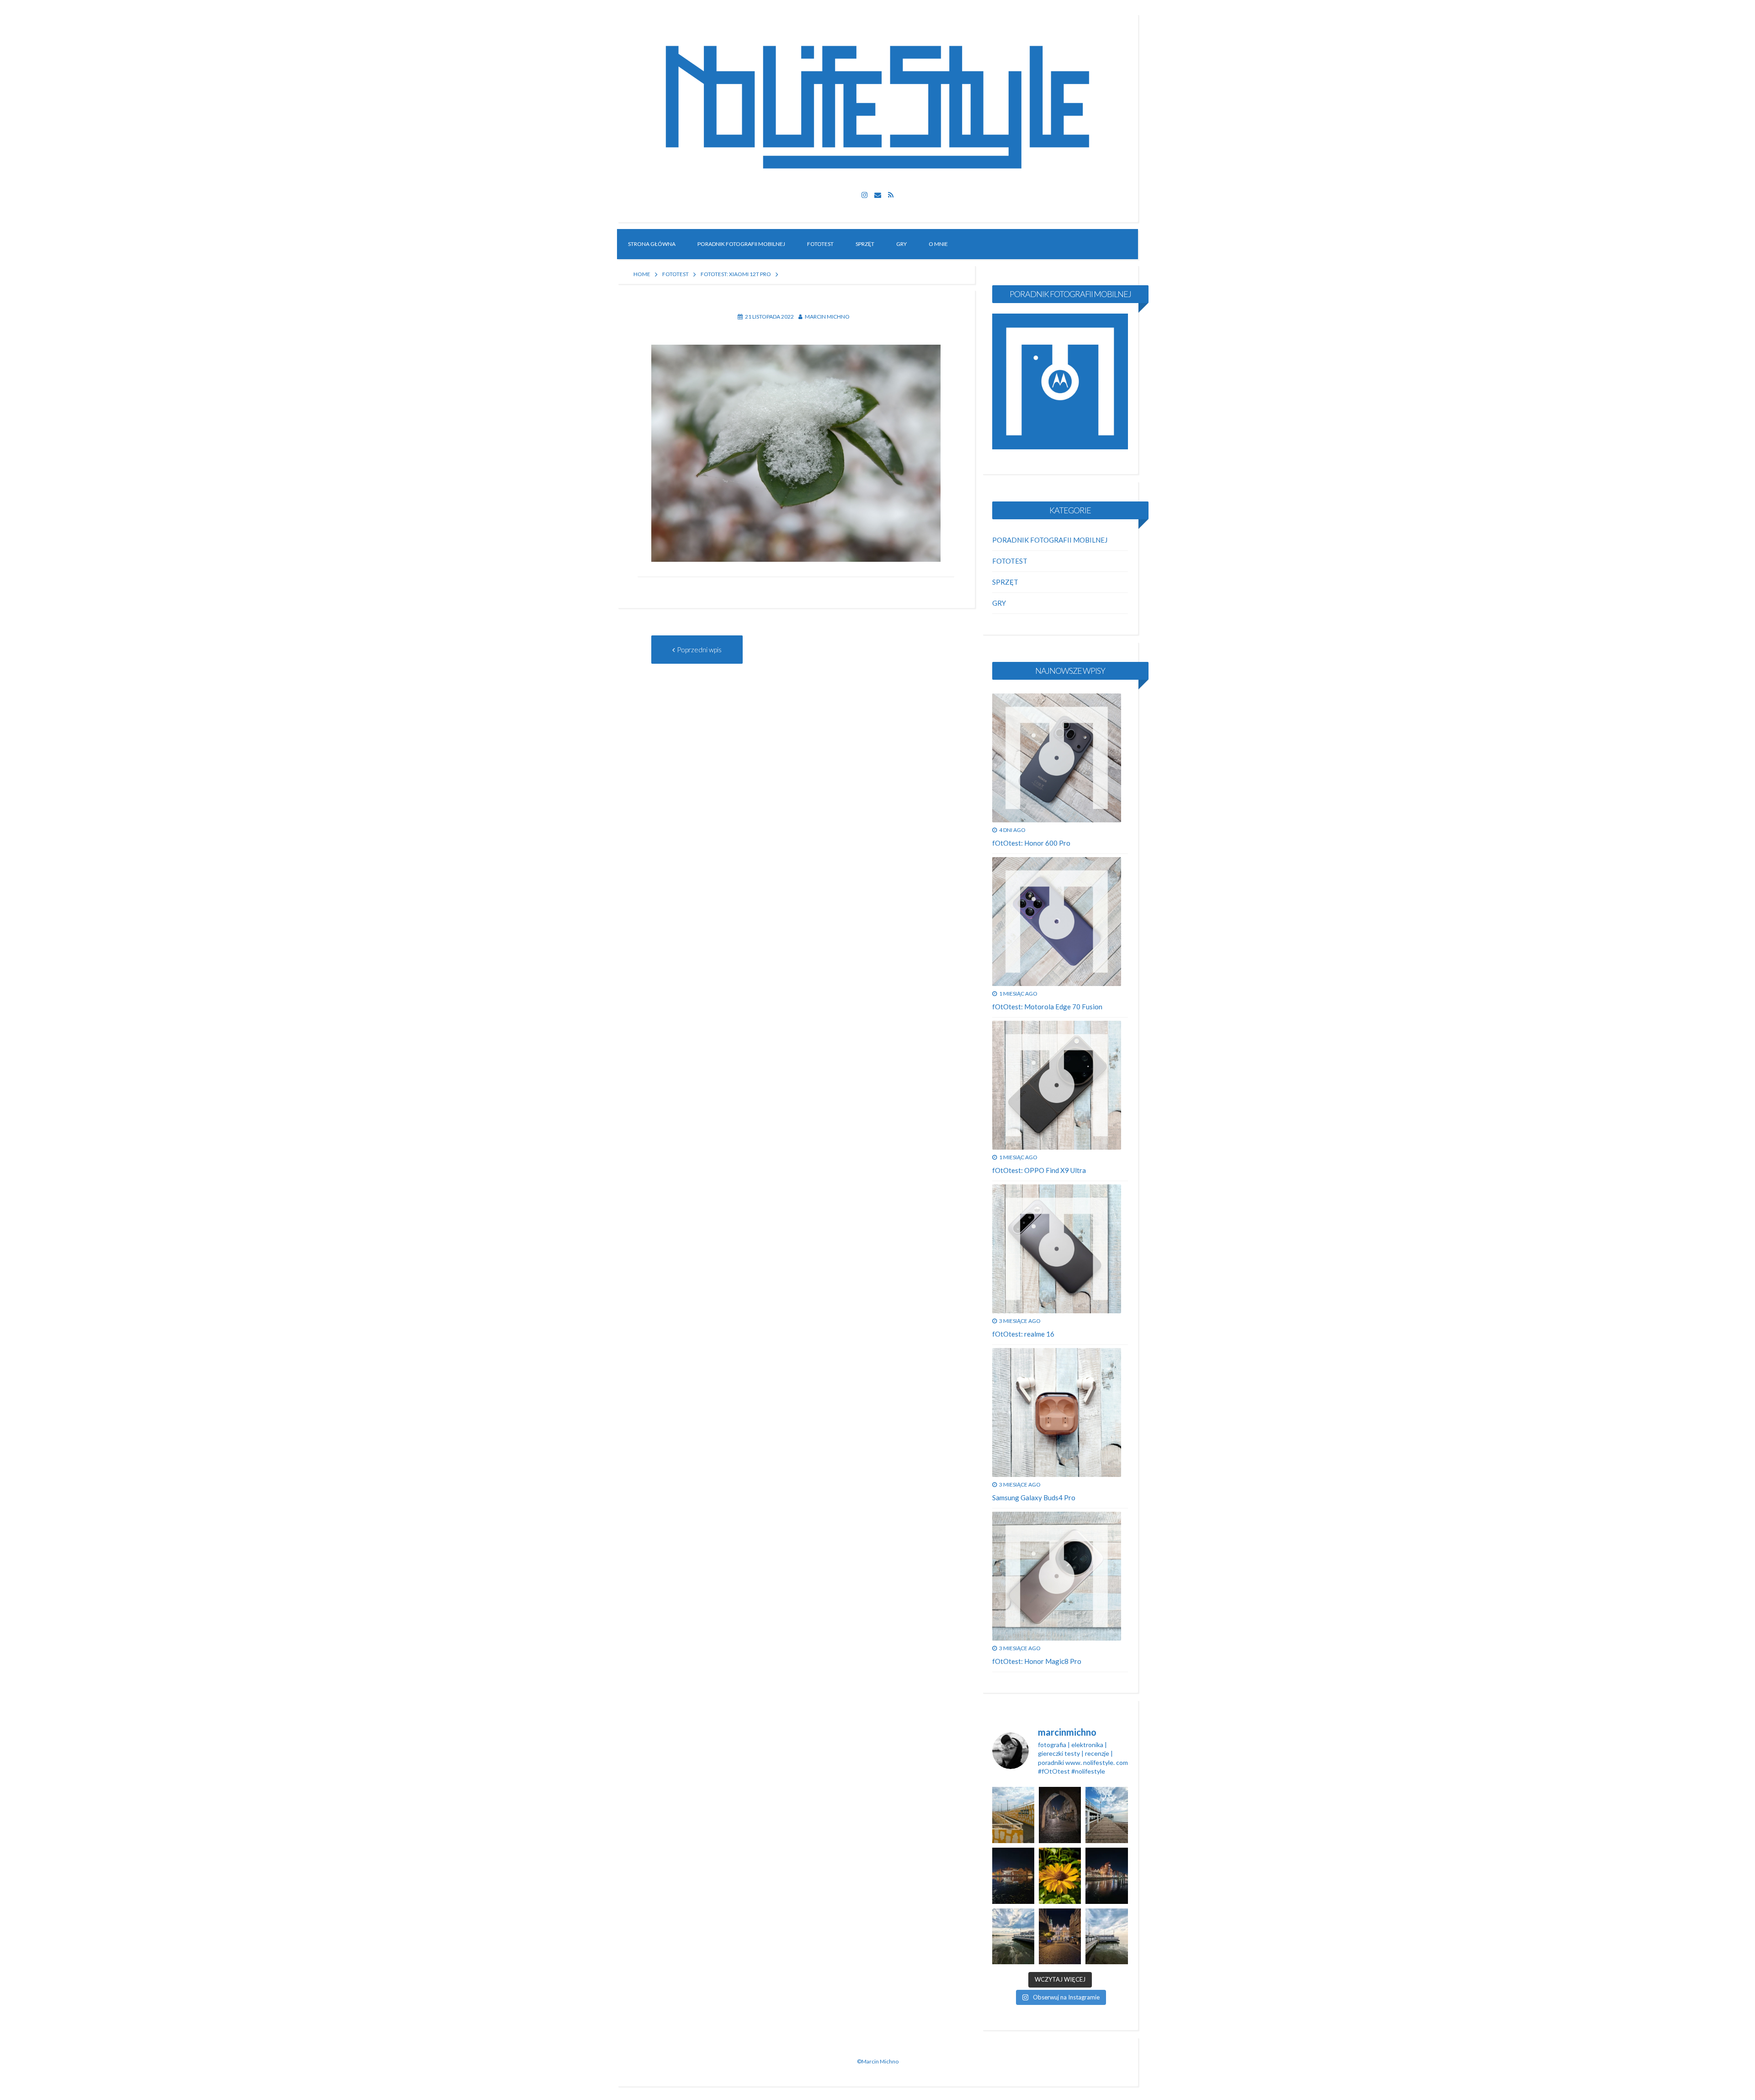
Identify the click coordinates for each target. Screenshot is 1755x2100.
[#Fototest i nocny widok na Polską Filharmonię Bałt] (1013, 1876)
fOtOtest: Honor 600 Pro (1031, 843)
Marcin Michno (827, 317)
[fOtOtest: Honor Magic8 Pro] (1057, 1576)
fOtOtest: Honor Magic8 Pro (1037, 1661)
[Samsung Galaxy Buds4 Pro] (1057, 1412)
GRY (901, 244)
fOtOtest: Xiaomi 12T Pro (736, 274)
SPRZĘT (865, 244)
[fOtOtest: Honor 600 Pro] (1057, 758)
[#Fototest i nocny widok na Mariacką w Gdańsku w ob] (1060, 1815)
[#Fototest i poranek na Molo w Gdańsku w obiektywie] (1106, 1815)
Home (642, 274)
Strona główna (652, 244)
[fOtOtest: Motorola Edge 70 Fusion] (1057, 922)
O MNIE (938, 244)
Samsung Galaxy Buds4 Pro (1034, 1498)
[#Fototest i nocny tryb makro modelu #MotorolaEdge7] (1060, 1876)
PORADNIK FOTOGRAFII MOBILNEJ (741, 244)
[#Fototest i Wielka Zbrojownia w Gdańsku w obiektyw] (1060, 1937)
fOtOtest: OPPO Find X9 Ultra (1039, 1170)
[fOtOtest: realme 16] (1057, 1249)
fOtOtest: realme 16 (1023, 1334)
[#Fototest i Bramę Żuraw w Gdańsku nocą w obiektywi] (1106, 1876)
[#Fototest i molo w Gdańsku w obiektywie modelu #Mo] (1013, 1815)
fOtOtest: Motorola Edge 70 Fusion (1047, 1007)
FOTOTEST (820, 244)
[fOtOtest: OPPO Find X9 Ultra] (1057, 1085)
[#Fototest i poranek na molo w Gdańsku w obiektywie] (1106, 1937)
